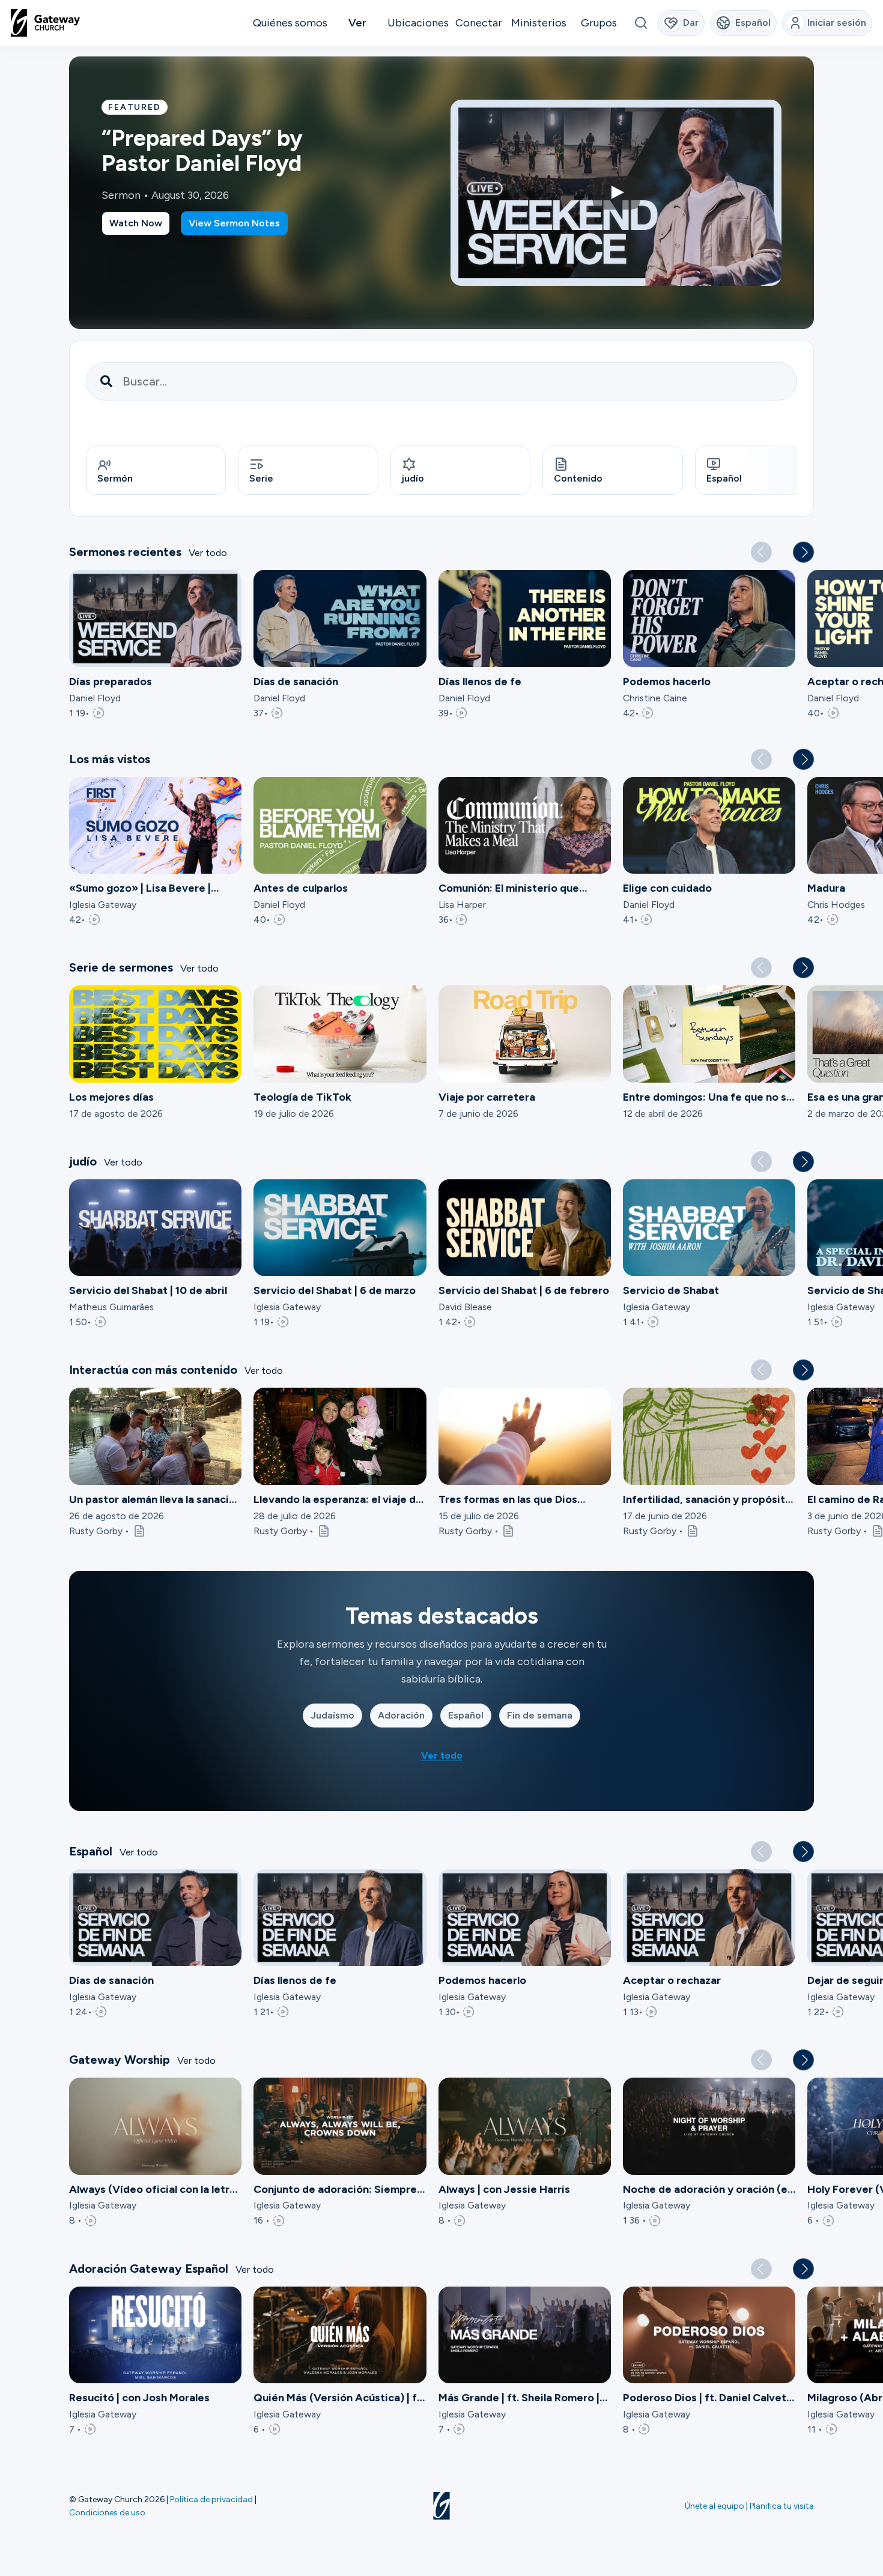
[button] (803, 552)
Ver (357, 23)
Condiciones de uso (107, 2512)
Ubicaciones (418, 23)
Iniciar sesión (837, 23)
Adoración (401, 1715)
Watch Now (136, 223)
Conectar (479, 23)
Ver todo (208, 553)
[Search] (641, 23)
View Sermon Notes (234, 223)
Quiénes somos (290, 23)
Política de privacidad (211, 2499)
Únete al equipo (715, 2506)
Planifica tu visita (782, 2506)
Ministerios (539, 23)
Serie (261, 478)
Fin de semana (540, 1715)
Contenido (578, 478)
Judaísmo (332, 1715)
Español (724, 478)
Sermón (115, 478)
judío (413, 478)
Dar (691, 23)
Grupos (599, 23)
